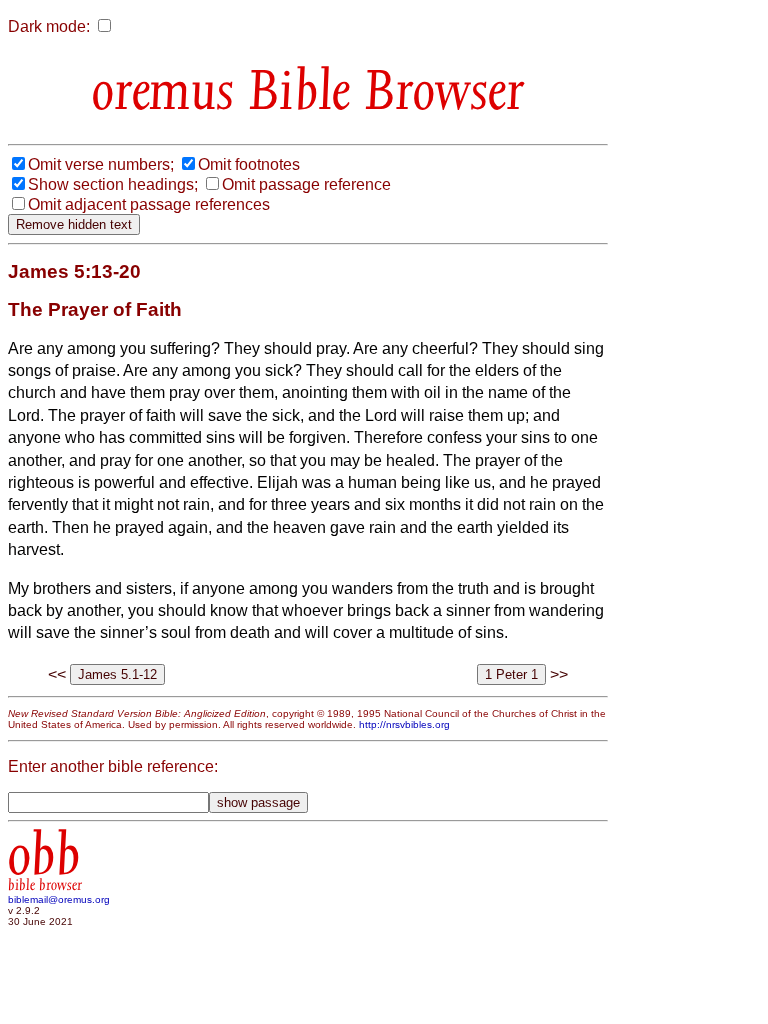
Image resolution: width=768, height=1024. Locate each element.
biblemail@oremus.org (59, 899)
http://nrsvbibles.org (404, 724)
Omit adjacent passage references (149, 204)
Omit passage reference (306, 184)
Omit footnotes (249, 164)
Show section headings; (113, 184)
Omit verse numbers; (101, 164)
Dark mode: (49, 26)
